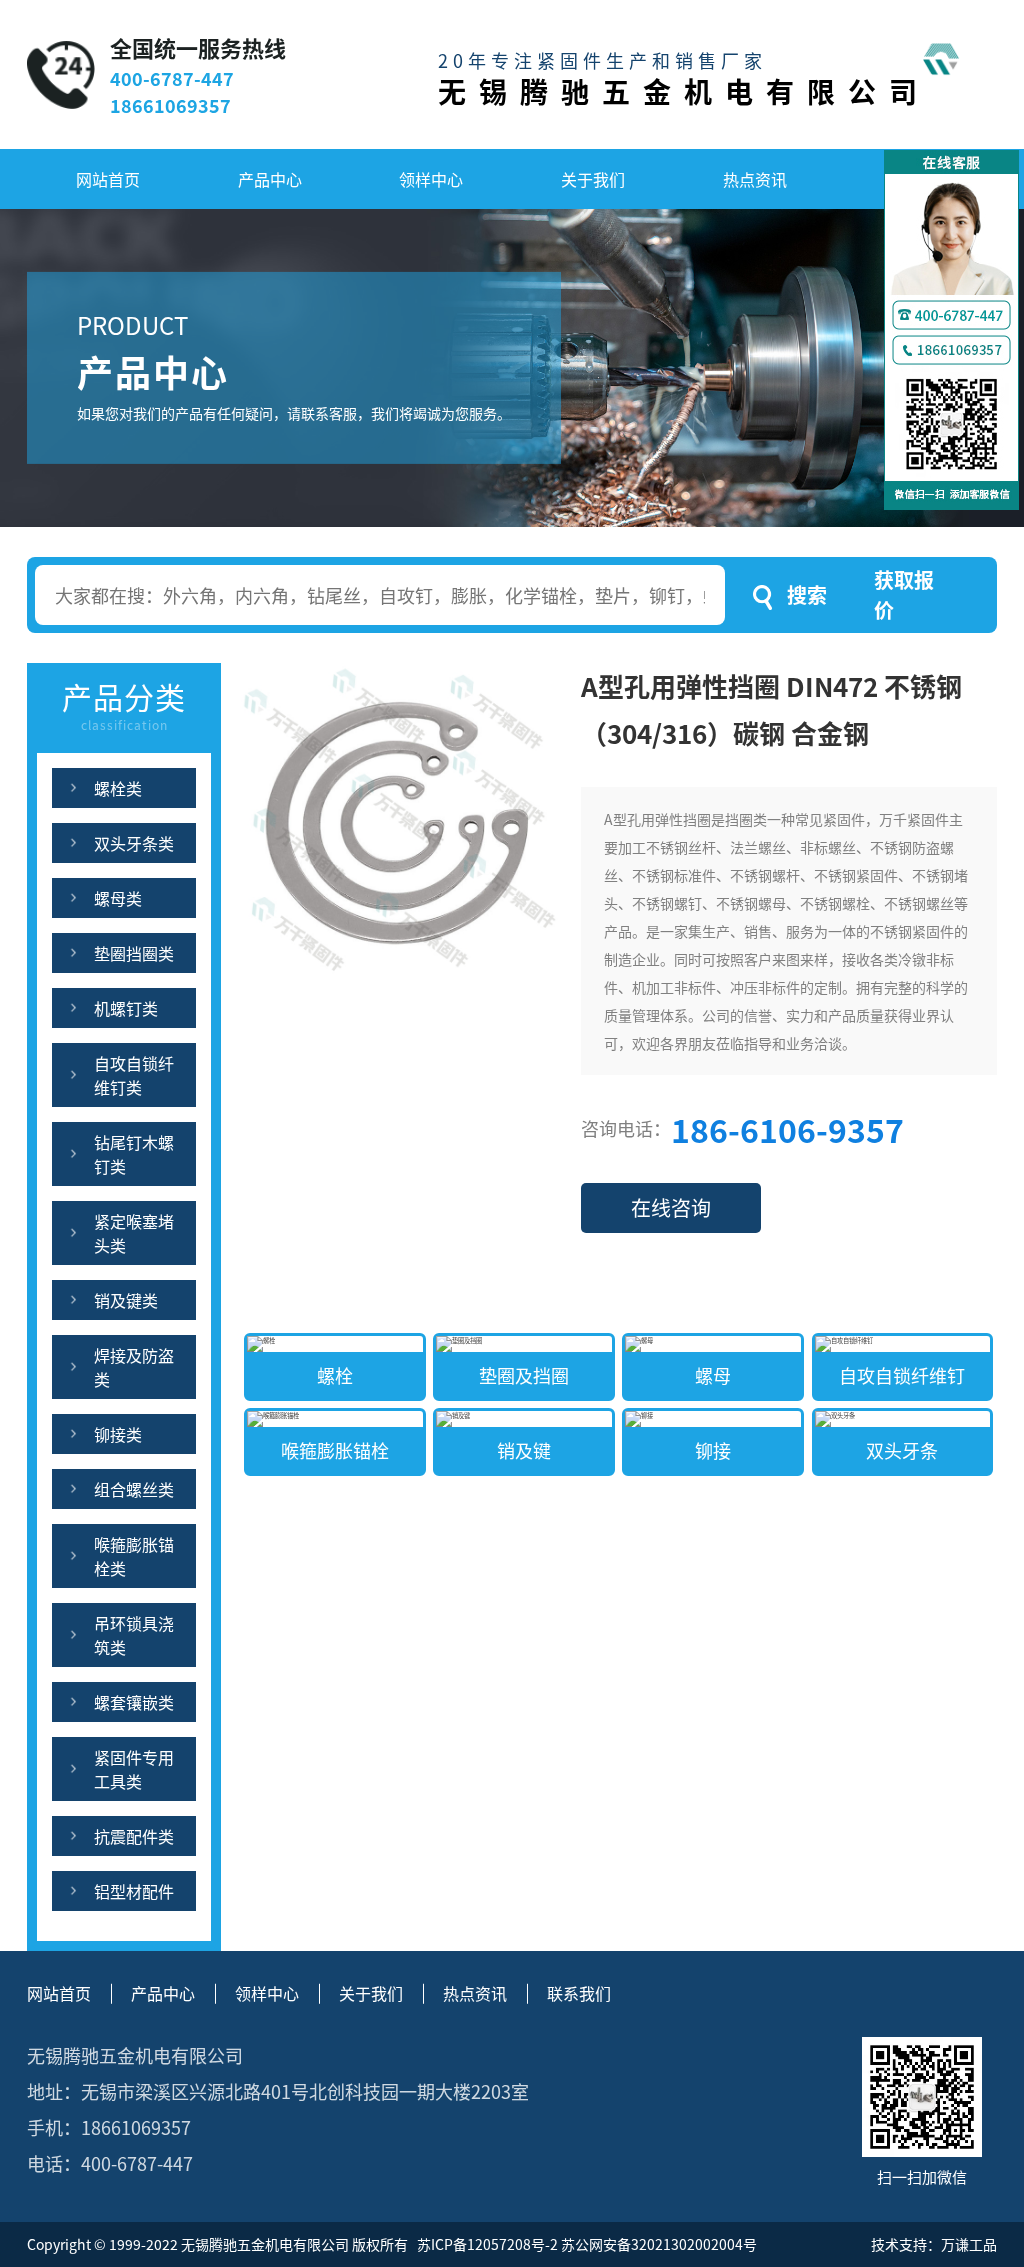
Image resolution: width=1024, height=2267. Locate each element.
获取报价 (904, 594)
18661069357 (170, 105)
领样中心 (431, 179)
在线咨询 (671, 1207)
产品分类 (124, 703)
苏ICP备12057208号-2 (486, 2244)
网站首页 (108, 179)
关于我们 (593, 179)
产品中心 (270, 179)
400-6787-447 (172, 78)
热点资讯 (755, 179)
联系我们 (579, 1993)
